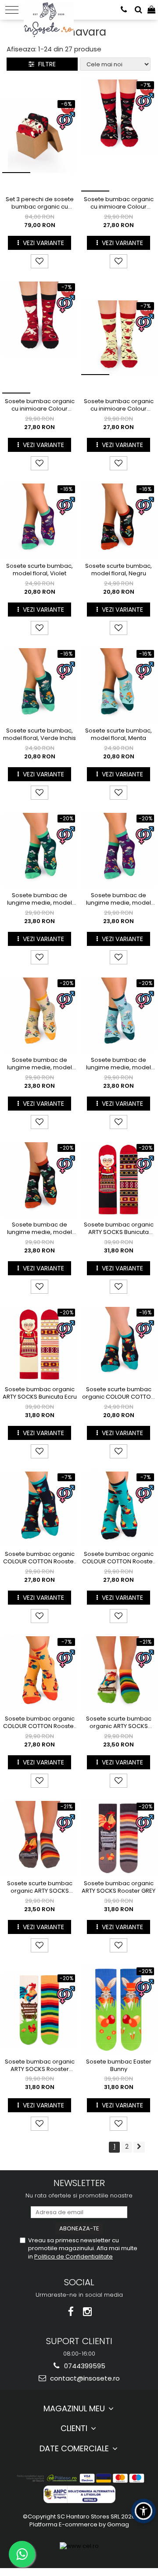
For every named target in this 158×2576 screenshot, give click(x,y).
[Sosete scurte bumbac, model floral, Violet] (39, 521)
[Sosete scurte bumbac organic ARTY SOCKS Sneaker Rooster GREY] (39, 1838)
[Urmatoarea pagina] (139, 2147)
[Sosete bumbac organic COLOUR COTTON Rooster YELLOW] (39, 1674)
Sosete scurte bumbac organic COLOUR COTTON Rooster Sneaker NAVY (118, 1393)
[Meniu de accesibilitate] (144, 2511)
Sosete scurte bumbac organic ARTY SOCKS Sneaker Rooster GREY (40, 1887)
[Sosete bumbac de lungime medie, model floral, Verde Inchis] (39, 850)
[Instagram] (88, 2312)
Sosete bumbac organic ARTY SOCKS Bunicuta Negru (119, 1229)
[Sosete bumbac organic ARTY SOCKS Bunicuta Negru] (118, 1180)
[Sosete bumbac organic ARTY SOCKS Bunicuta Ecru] (39, 1344)
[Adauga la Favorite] (39, 261)
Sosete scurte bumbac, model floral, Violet (39, 570)
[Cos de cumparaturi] (151, 10)
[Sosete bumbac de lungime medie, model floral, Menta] (118, 1015)
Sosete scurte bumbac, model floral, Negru (118, 570)
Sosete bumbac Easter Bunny (119, 2066)
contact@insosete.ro (84, 2378)
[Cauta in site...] (138, 10)
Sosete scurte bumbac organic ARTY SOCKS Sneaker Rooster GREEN (119, 1723)
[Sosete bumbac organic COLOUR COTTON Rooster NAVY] (39, 1509)
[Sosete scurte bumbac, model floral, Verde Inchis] (39, 685)
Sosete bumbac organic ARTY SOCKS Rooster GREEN (40, 2066)
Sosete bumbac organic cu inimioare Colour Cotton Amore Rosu (40, 405)
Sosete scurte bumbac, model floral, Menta (118, 735)
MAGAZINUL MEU (75, 2408)
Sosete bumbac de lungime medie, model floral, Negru (39, 1229)
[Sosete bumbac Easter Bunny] (118, 2010)
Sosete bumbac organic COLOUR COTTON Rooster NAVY (39, 1558)
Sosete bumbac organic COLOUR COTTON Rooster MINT (118, 1558)
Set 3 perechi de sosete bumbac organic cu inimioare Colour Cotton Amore (39, 203)
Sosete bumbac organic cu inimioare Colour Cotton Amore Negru (119, 203)
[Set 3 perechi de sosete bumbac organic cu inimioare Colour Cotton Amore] (39, 136)
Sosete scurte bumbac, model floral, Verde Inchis (39, 735)
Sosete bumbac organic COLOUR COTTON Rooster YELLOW (39, 1723)
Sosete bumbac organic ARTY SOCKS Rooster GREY (118, 1887)
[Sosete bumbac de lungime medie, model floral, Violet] (118, 850)
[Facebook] (71, 2312)
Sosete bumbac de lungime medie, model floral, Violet (118, 899)
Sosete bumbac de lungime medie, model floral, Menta (118, 1064)
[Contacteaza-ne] (124, 10)
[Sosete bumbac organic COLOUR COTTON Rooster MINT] (118, 1509)
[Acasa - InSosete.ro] (51, 9)
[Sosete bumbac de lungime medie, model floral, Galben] (39, 1015)
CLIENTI (75, 2428)
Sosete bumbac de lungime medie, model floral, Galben (39, 1064)
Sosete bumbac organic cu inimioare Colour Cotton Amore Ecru (119, 405)
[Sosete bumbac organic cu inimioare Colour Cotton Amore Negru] (118, 135)
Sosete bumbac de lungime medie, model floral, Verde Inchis (39, 899)
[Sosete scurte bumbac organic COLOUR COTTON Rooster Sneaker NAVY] (118, 1344)
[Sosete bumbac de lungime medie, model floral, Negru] (39, 1180)
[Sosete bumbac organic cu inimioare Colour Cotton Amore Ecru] (118, 338)
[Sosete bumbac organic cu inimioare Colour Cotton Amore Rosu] (39, 337)
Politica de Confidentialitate (74, 2257)
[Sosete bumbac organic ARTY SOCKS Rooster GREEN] (39, 2010)
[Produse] (12, 10)
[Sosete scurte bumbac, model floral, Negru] (118, 521)
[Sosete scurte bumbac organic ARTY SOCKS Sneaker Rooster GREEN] (118, 1674)
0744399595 (84, 2366)
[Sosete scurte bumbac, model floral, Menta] (118, 685)
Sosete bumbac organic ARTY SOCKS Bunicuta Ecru (40, 1393)
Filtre (45, 64)
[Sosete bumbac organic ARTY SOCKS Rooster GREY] (118, 1838)
